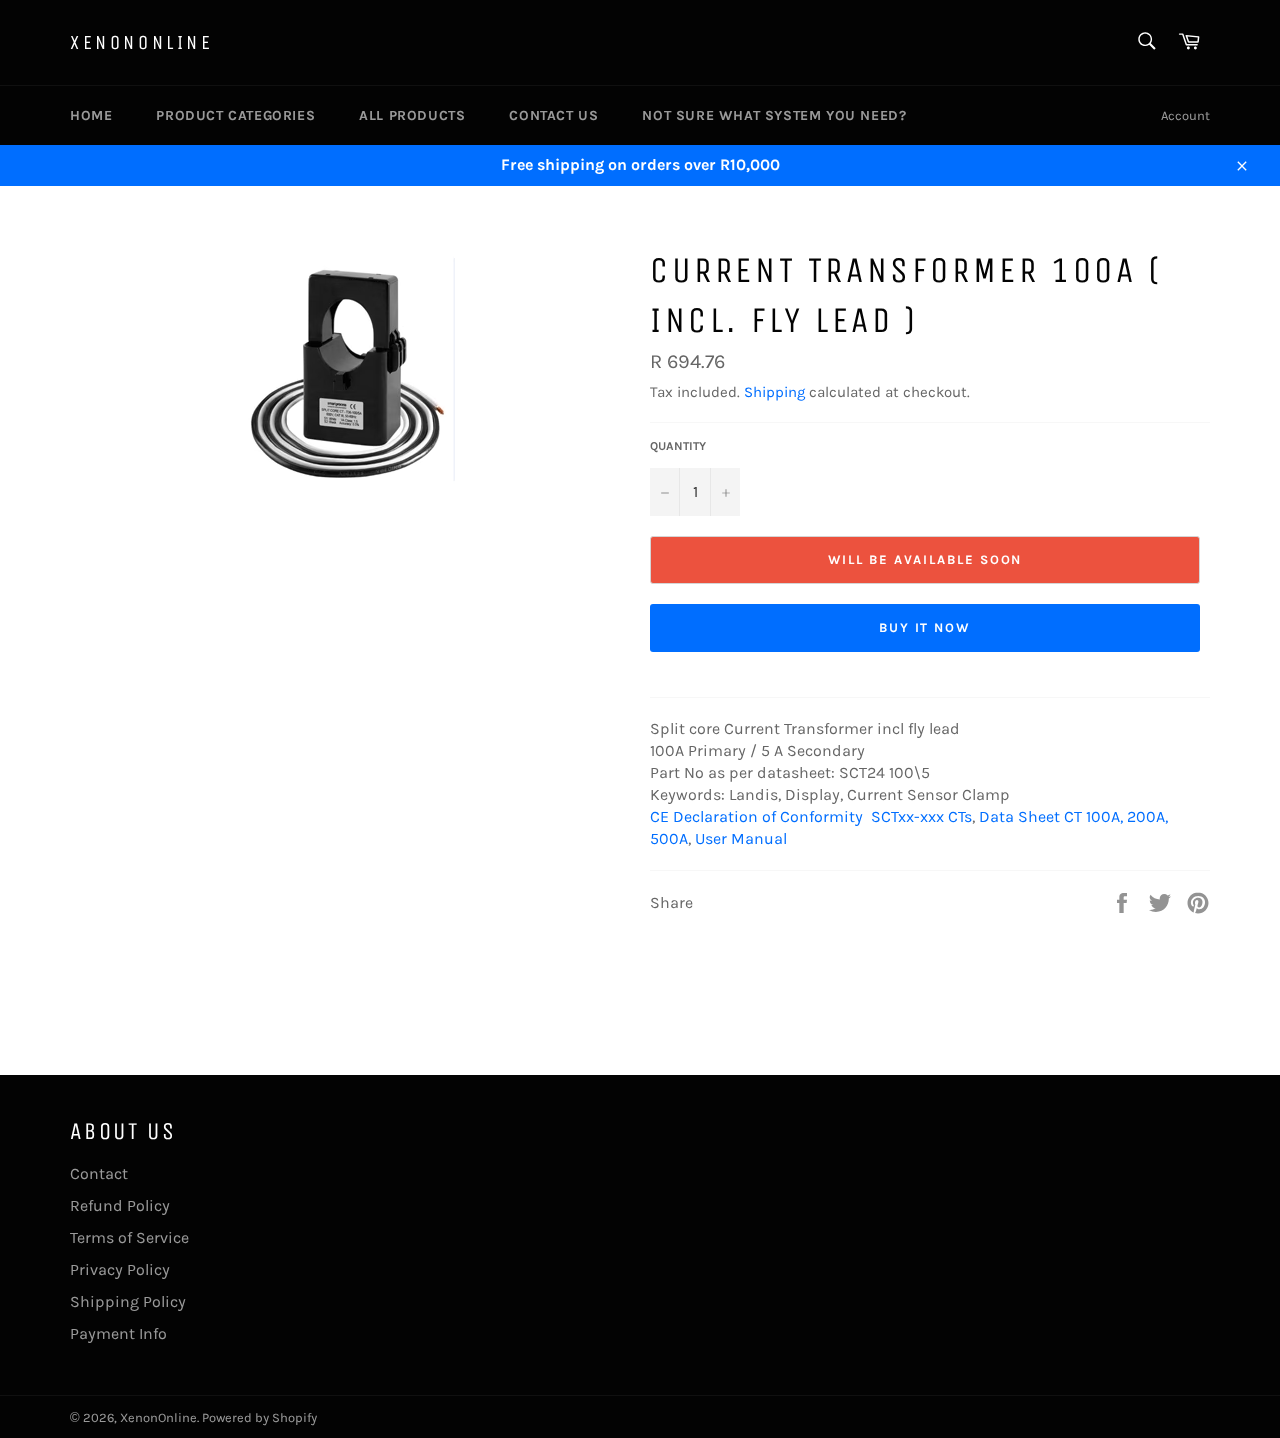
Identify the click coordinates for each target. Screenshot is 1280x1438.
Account (1185, 115)
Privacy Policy (120, 1269)
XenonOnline (142, 42)
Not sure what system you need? (774, 115)
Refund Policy (120, 1205)
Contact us (553, 115)
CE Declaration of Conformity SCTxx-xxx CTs (811, 816)
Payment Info (118, 1333)
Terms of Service (129, 1237)
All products (412, 115)
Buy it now (925, 627)
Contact (99, 1173)
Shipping (774, 392)
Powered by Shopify (259, 1417)
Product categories (235, 115)
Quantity (678, 446)
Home (91, 115)
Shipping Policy (128, 1301)
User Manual (741, 838)
